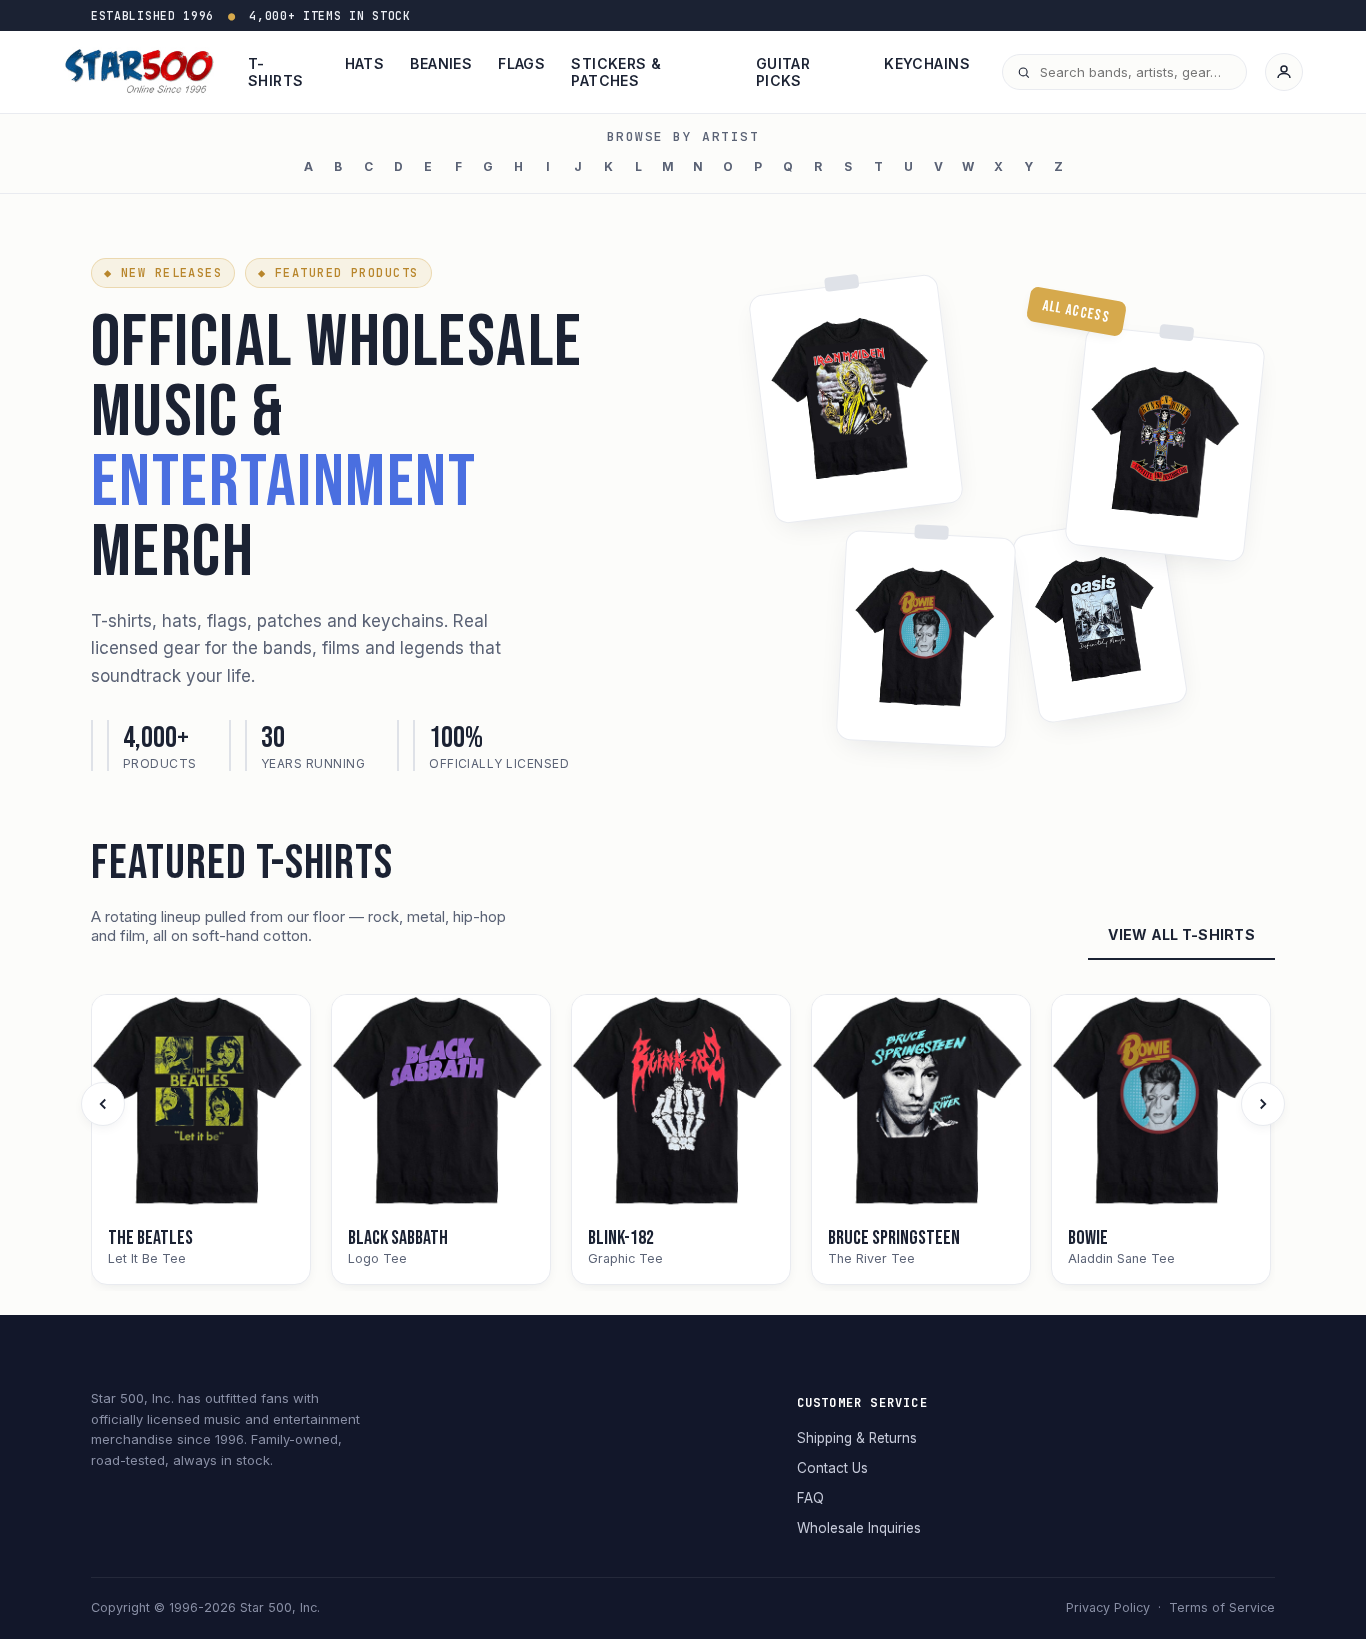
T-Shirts (276, 72)
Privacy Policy (1108, 1607)
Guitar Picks (783, 72)
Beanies (441, 63)
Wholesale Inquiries (859, 1528)
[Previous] (103, 1104)
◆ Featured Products (338, 273)
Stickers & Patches (616, 72)
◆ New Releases (163, 273)
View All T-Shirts (1181, 934)
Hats (365, 63)
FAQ (810, 1498)
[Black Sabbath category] (441, 1104)
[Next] (1263, 1104)
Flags (521, 63)
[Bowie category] (1161, 1104)
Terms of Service (1222, 1607)
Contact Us (832, 1468)
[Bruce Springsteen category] (921, 1104)
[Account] (1284, 72)
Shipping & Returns (857, 1438)
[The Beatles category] (201, 1104)
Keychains (927, 63)
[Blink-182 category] (681, 1104)
